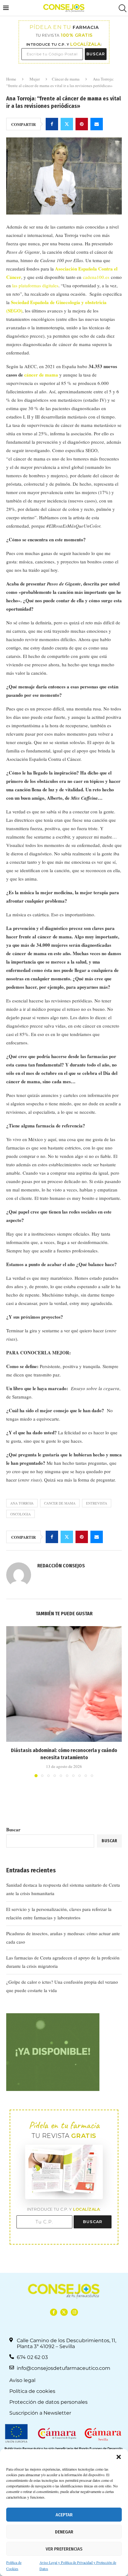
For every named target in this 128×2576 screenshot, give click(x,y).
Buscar (13, 1829)
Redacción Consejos (61, 1566)
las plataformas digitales (35, 285)
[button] (119, 2457)
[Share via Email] (97, 124)
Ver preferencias (64, 2549)
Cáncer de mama (66, 79)
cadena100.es (96, 277)
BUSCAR (96, 54)
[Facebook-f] (54, 2312)
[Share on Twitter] (67, 124)
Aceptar (64, 2515)
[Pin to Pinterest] (82, 124)
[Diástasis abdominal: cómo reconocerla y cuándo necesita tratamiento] (64, 1684)
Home (11, 79)
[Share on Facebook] (52, 124)
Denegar (64, 2532)
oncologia (21, 1514)
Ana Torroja (22, 1503)
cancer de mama (60, 1503)
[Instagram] (74, 2312)
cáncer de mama (41, 375)
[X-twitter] (64, 2312)
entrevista (97, 1503)
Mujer (35, 79)
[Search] (122, 8)
